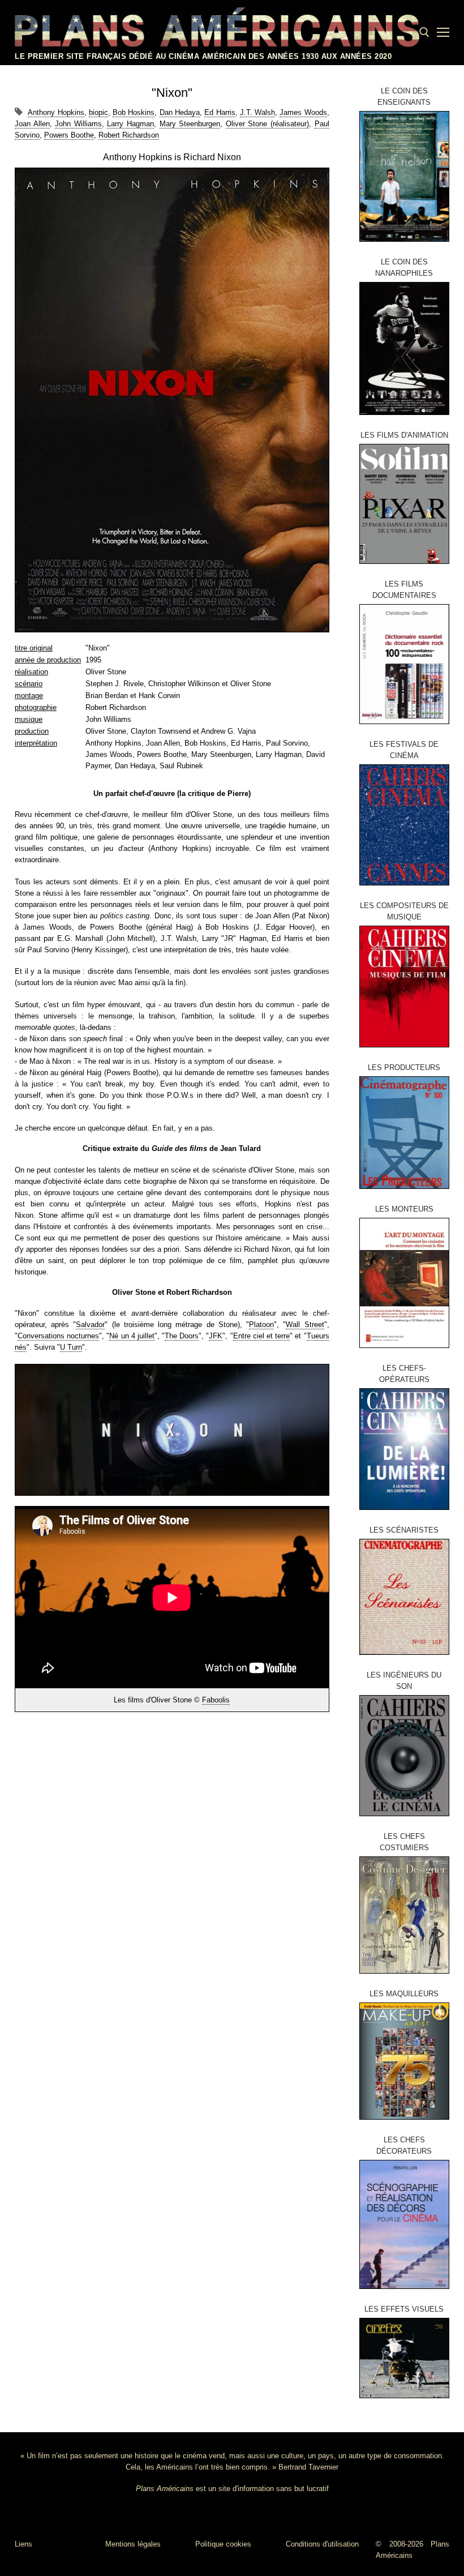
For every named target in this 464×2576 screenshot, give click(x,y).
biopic (98, 112)
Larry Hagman (130, 124)
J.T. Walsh (257, 112)
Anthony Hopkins (56, 112)
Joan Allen (32, 124)
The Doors (182, 1336)
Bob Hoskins (134, 112)
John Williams (78, 124)
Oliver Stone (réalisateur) (267, 124)
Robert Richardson (129, 135)
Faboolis (216, 1700)
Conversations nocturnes (58, 1336)
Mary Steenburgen (190, 124)
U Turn (71, 1347)
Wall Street (305, 1325)
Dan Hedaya (180, 112)
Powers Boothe (69, 135)
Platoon (261, 1325)
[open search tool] (424, 32)
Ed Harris (220, 112)
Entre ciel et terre (262, 1336)
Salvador (90, 1325)
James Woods (303, 112)
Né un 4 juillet (132, 1336)
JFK (216, 1336)
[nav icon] (443, 32)
